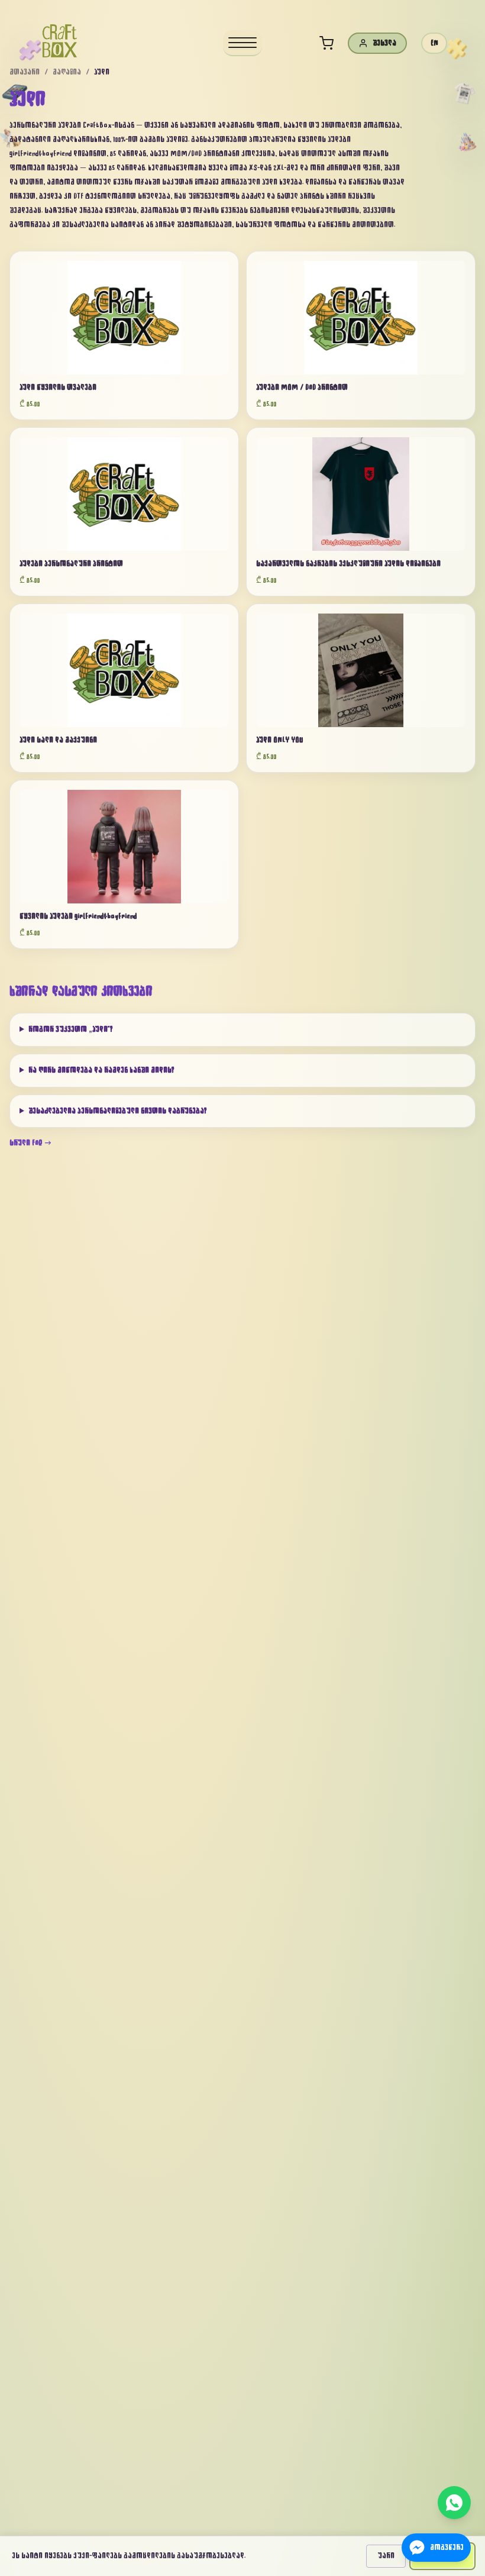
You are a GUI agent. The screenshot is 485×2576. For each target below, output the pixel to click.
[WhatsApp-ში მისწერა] (454, 2503)
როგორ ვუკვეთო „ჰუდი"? (71, 1029)
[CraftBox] (60, 41)
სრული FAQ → (31, 1143)
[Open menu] (242, 43)
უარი (386, 2556)
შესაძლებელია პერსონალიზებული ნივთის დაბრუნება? (118, 1111)
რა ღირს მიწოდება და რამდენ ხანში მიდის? (101, 1070)
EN (434, 43)
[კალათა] (326, 43)
